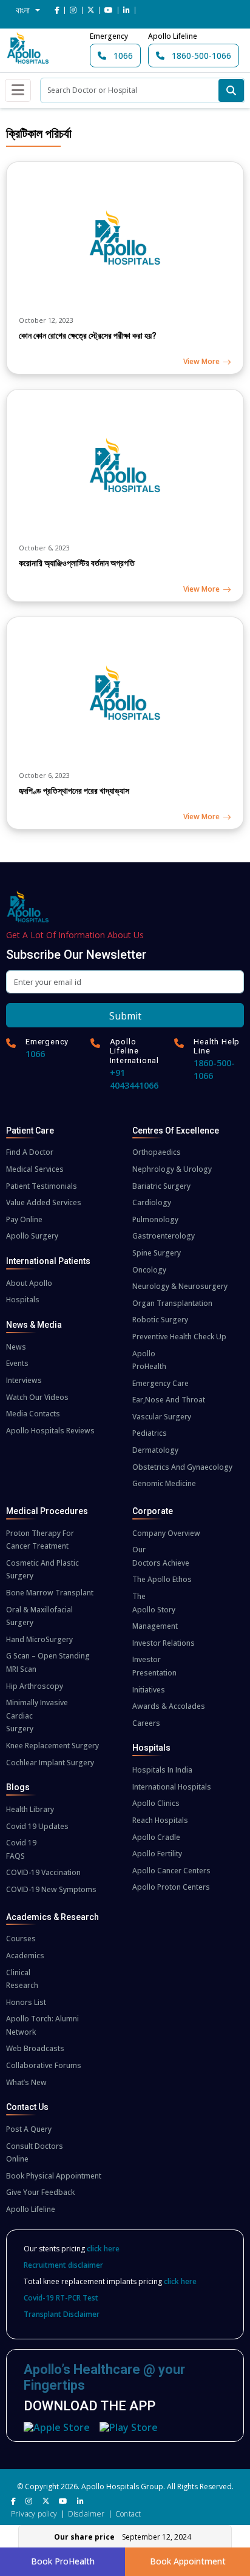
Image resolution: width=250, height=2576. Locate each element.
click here (103, 2249)
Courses (21, 1939)
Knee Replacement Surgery (52, 1746)
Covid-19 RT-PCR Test (61, 2298)
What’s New (26, 2082)
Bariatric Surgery (161, 1186)
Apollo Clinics (156, 1803)
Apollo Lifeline (31, 2209)
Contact (128, 2514)
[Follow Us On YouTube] (109, 10)
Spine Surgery (157, 1253)
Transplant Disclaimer (62, 2314)
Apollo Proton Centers (171, 1887)
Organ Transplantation (172, 1303)
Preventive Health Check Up (179, 1337)
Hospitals (23, 1300)
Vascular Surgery (162, 1417)
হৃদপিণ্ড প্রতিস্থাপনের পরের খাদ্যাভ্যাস (74, 791)
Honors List (26, 2002)
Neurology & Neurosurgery (180, 1286)
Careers (146, 1723)
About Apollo (29, 1283)
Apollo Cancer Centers (171, 1871)
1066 (122, 56)
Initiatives (149, 1690)
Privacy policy (34, 2514)
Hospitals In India (162, 1770)
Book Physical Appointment (54, 2176)
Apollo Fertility (157, 1854)
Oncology (149, 1270)
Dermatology (155, 1450)
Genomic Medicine (164, 1483)
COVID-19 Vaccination (43, 1872)
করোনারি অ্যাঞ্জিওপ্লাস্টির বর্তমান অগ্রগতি (77, 563)
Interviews (24, 1380)
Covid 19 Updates (37, 1826)
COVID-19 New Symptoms (51, 1889)
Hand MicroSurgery (39, 1639)
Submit (125, 1016)
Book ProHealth (63, 2561)
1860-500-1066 (200, 56)
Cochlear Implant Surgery (50, 1763)
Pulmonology (155, 1219)
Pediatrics (150, 1433)
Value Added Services (44, 1202)
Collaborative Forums (44, 2065)
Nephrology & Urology (172, 1169)
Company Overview (166, 1533)
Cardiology (152, 1202)
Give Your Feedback (40, 2192)
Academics (25, 1956)
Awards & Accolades (169, 1706)
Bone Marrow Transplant (50, 1593)
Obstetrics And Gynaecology (182, 1467)
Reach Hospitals (160, 1820)
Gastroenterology (164, 1236)
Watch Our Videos (37, 1397)
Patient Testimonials (42, 1186)
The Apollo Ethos (162, 1579)
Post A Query (29, 2129)
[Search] (231, 90)
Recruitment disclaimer (63, 2265)
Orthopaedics (157, 1152)
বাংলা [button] (24, 10)
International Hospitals (172, 1787)
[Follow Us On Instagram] (73, 10)
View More (201, 361)
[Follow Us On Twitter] (91, 10)
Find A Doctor (30, 1152)
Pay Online (24, 1219)
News (16, 1347)
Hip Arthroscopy (35, 1686)
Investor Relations (164, 1643)
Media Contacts (33, 1414)
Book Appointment (188, 2561)
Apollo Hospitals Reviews (50, 1431)
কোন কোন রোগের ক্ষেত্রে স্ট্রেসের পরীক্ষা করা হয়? (88, 336)
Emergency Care (160, 1383)
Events (17, 1363)
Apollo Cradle (156, 1837)
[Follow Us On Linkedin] (127, 10)
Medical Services (35, 1169)
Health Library (30, 1809)
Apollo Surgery (32, 1236)
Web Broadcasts (35, 2048)
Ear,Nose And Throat (169, 1400)
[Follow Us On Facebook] (57, 10)
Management (155, 1626)
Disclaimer (86, 2514)
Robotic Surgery (160, 1320)
